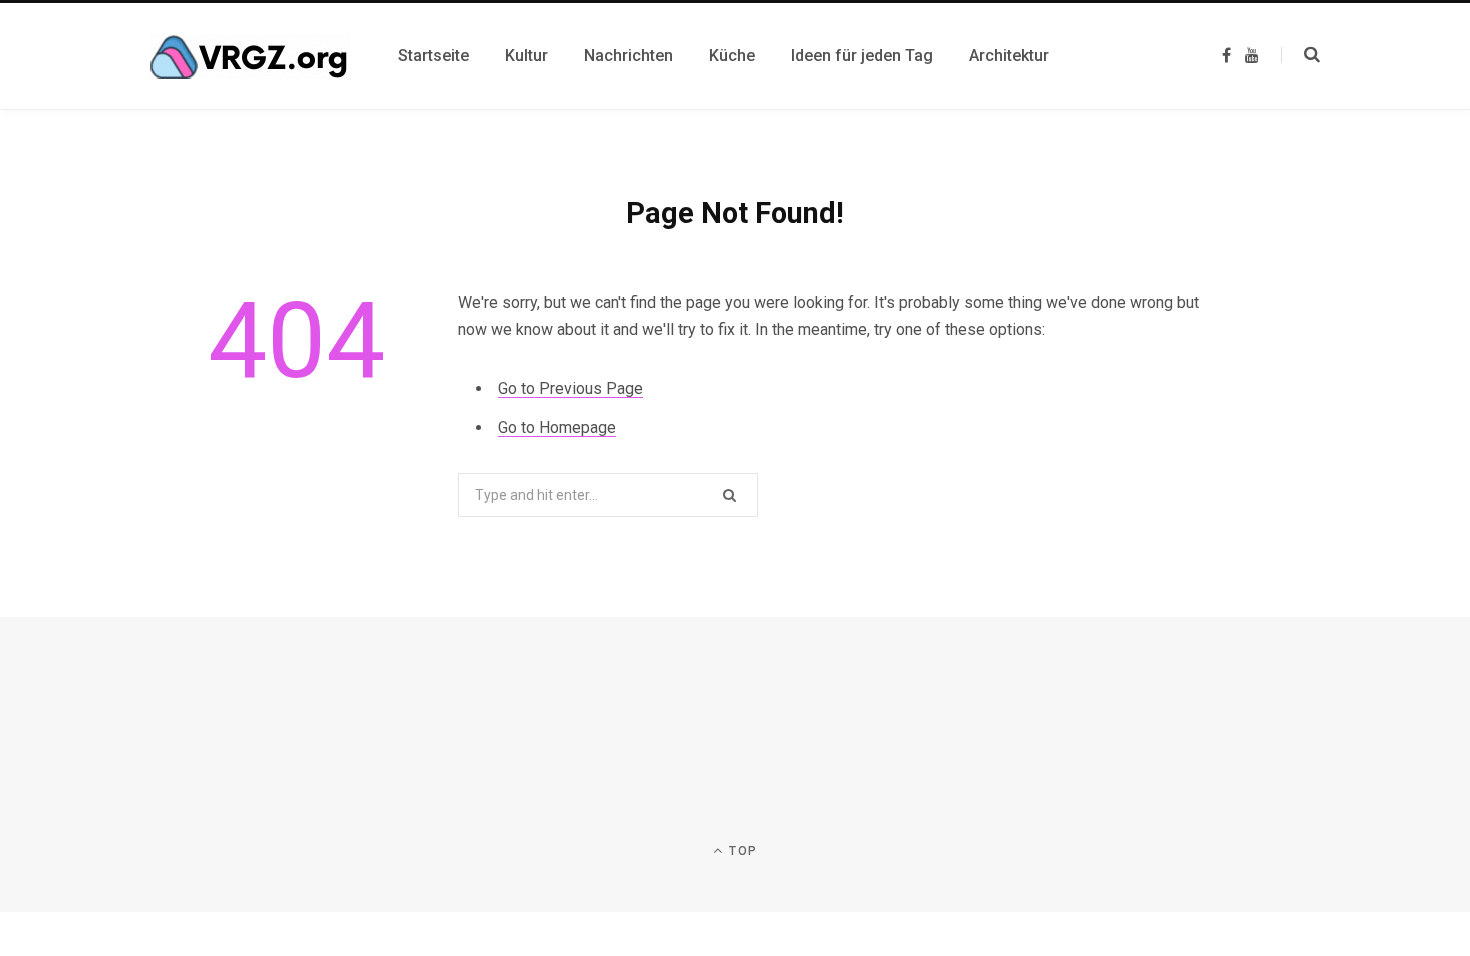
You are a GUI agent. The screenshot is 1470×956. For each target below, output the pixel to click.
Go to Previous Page (570, 388)
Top (741, 851)
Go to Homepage (557, 427)
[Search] (1300, 55)
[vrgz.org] (250, 56)
